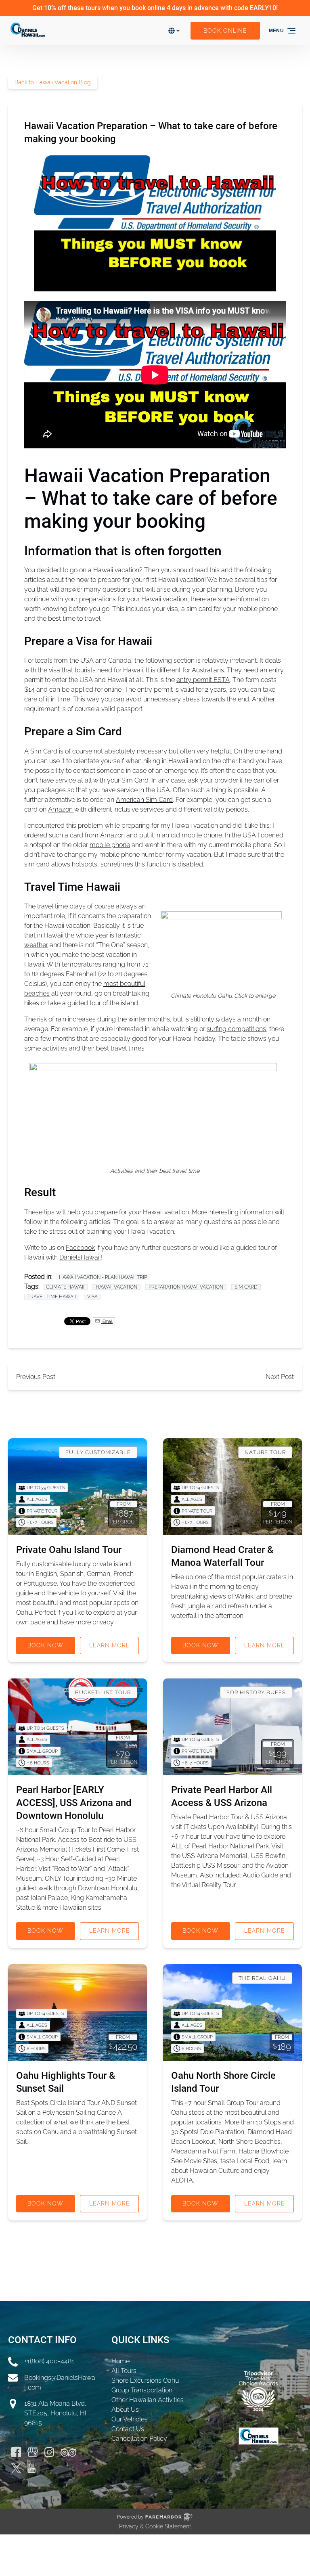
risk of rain (52, 1019)
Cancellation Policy (139, 2439)
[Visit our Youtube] (31, 2468)
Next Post (280, 1377)
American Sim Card (144, 800)
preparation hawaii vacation (186, 1287)
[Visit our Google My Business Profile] (33, 2452)
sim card (246, 1287)
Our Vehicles (130, 2419)
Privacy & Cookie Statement (155, 2526)
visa (92, 1297)
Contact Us (128, 2429)
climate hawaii (65, 1287)
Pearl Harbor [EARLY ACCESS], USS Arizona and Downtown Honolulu (74, 1803)
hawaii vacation (116, 1287)
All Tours (124, 2371)
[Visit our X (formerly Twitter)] (16, 2468)
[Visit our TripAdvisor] (68, 2452)
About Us (125, 2410)
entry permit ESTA (203, 680)
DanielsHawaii (80, 1257)
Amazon (61, 809)
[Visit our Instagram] (49, 2452)
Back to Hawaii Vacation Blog (53, 82)
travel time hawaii (52, 1297)
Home (120, 2361)
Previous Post (36, 1377)
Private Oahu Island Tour (69, 1550)
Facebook (80, 1248)
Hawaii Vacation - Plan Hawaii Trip (103, 1277)
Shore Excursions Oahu (145, 2380)
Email (107, 1321)
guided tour (84, 1003)
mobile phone (110, 845)
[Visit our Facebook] (16, 2452)
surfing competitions (236, 1029)
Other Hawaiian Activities (148, 2400)
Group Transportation (142, 2390)
